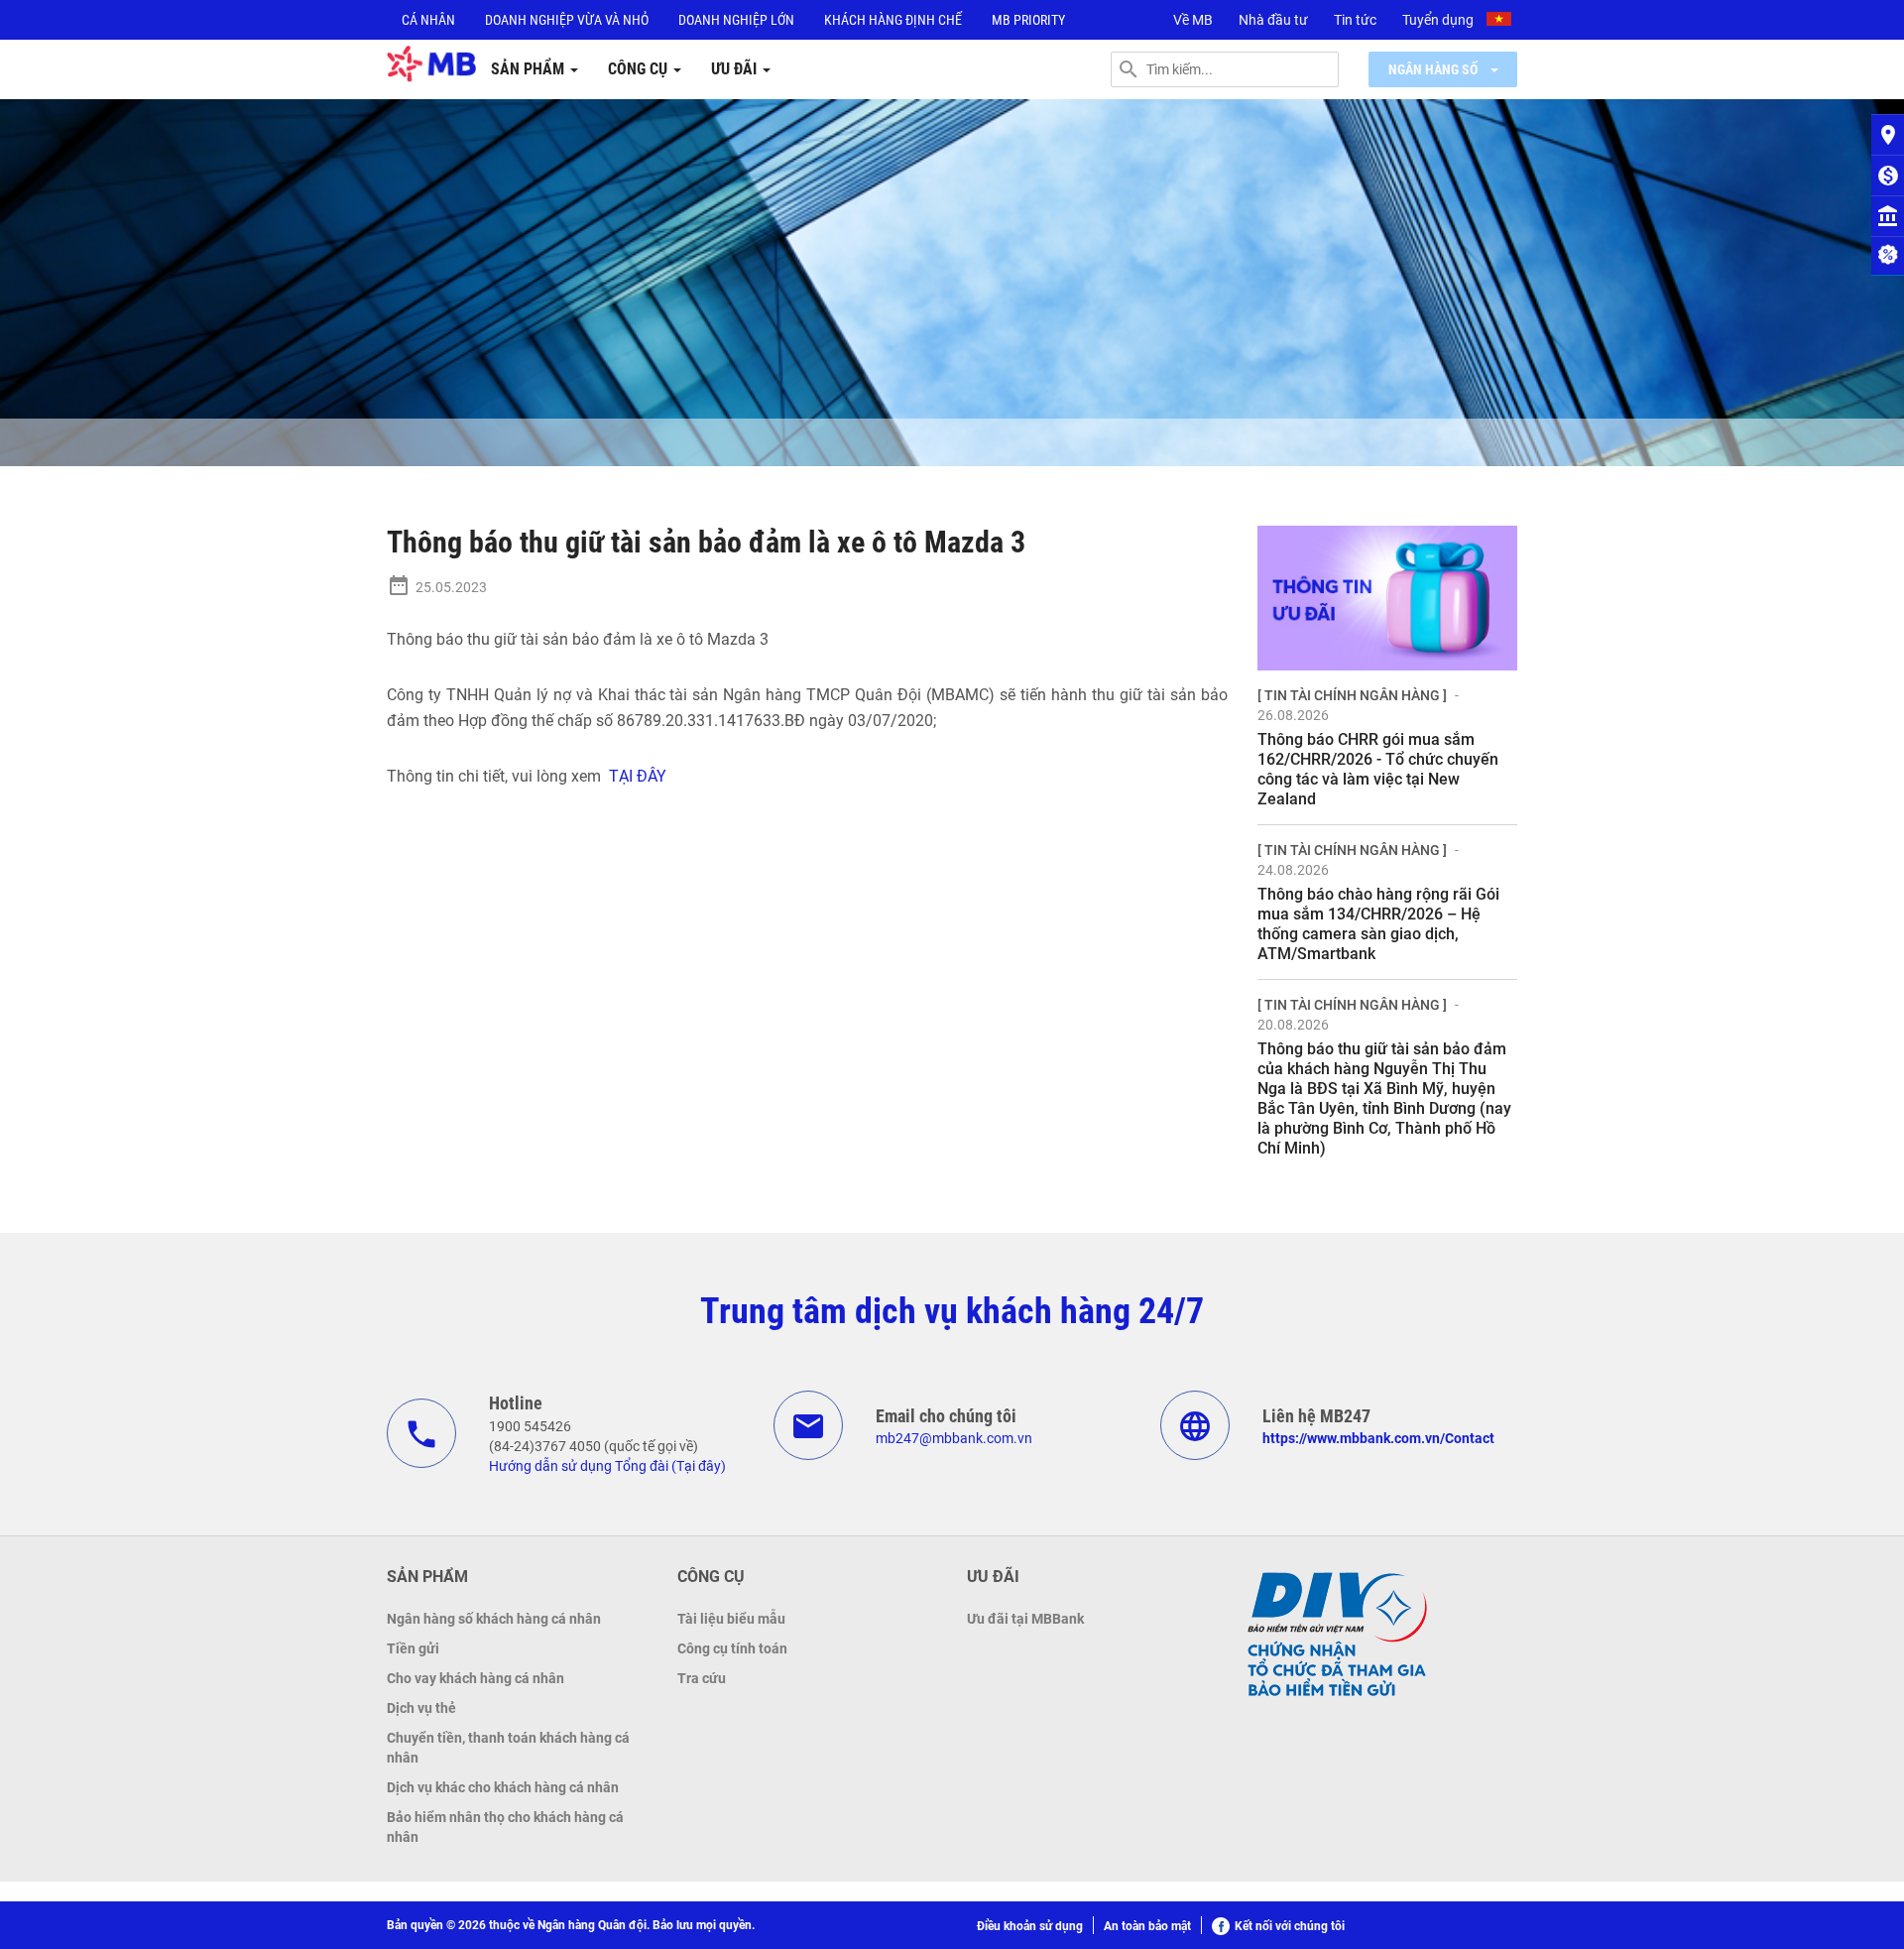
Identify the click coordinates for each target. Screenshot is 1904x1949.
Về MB (1193, 20)
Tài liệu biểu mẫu (731, 1619)
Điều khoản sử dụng (1030, 1926)
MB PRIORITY (1028, 20)
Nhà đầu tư (1273, 20)
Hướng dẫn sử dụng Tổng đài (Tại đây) (607, 1466)
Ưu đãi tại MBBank (1025, 1619)
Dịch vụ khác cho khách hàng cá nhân (503, 1787)
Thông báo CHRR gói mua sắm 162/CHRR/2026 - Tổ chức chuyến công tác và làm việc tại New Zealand (1378, 769)
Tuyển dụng (1438, 20)
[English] (1501, 22)
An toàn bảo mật (1147, 1926)
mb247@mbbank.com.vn (954, 1438)
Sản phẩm (530, 69)
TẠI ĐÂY (636, 776)
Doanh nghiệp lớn (736, 20)
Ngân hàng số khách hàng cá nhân (494, 1619)
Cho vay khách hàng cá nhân (476, 1678)
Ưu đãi (736, 69)
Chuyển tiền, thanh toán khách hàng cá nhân (508, 1748)
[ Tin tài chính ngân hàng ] (1352, 695)
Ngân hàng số (1434, 69)
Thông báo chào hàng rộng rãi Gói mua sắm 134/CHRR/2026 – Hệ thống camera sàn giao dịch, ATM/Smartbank (1378, 924)
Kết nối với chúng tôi (1290, 1926)
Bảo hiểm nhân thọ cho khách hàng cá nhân (505, 1827)
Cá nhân (428, 20)
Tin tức (1355, 20)
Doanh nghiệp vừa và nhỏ (567, 20)
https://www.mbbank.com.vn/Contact (1378, 1438)
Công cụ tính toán (732, 1648)
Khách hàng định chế (893, 20)
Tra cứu (702, 1678)
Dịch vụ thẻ (421, 1708)
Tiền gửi (413, 1648)
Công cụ (640, 69)
